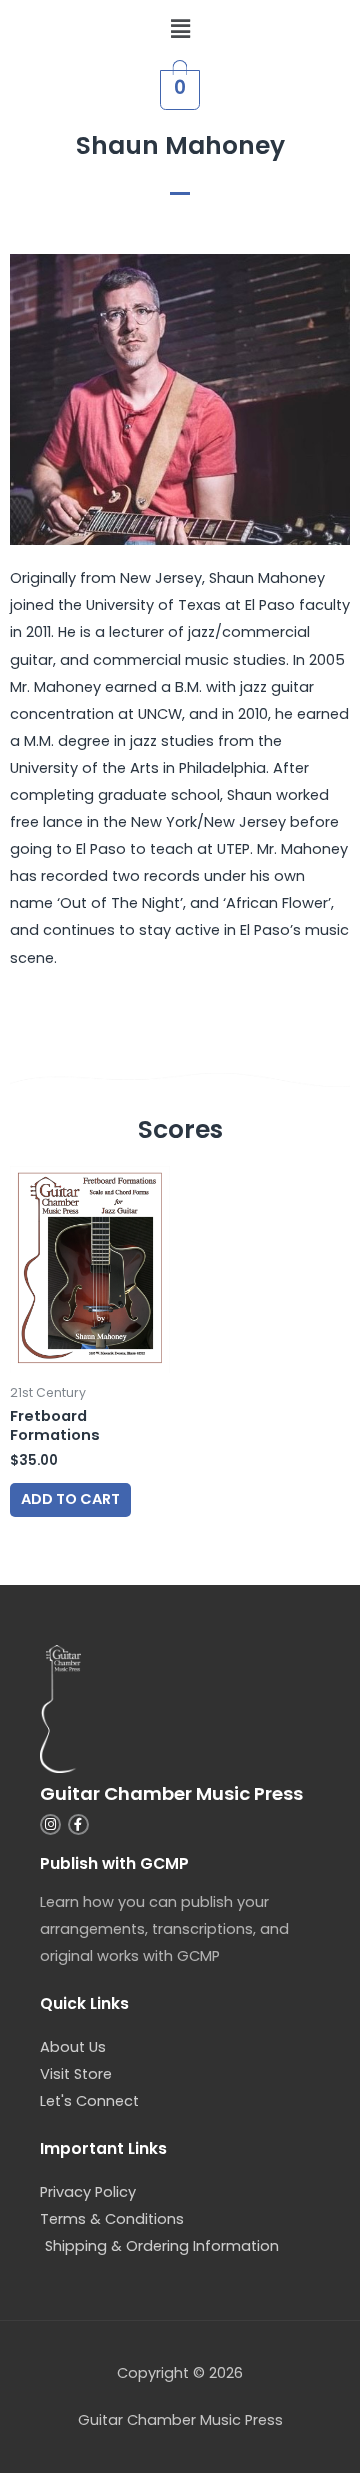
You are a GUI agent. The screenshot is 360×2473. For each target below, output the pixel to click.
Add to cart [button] (70, 1499)
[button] (180, 29)
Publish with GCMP (114, 1863)
